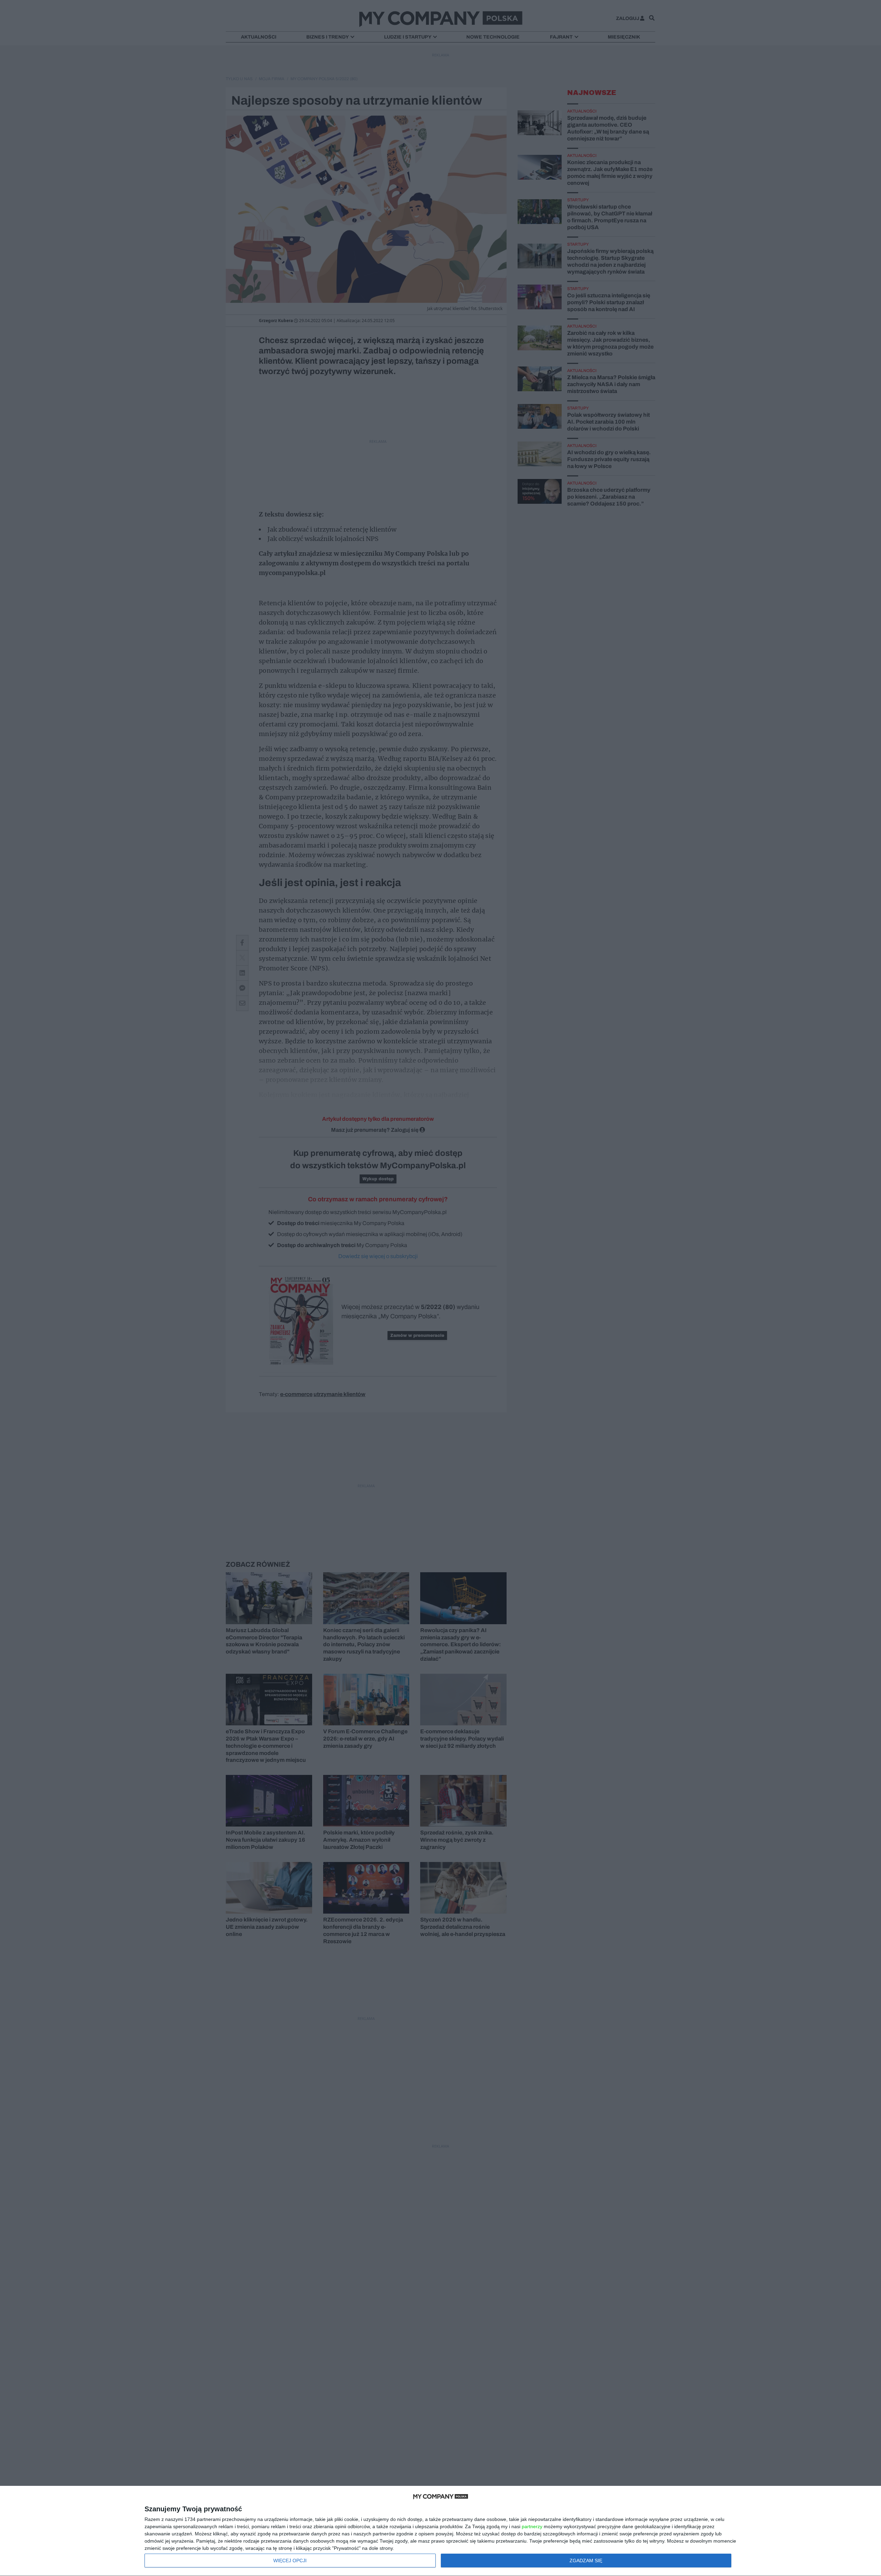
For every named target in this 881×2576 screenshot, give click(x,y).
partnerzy (532, 2526)
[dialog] (440, 2531)
